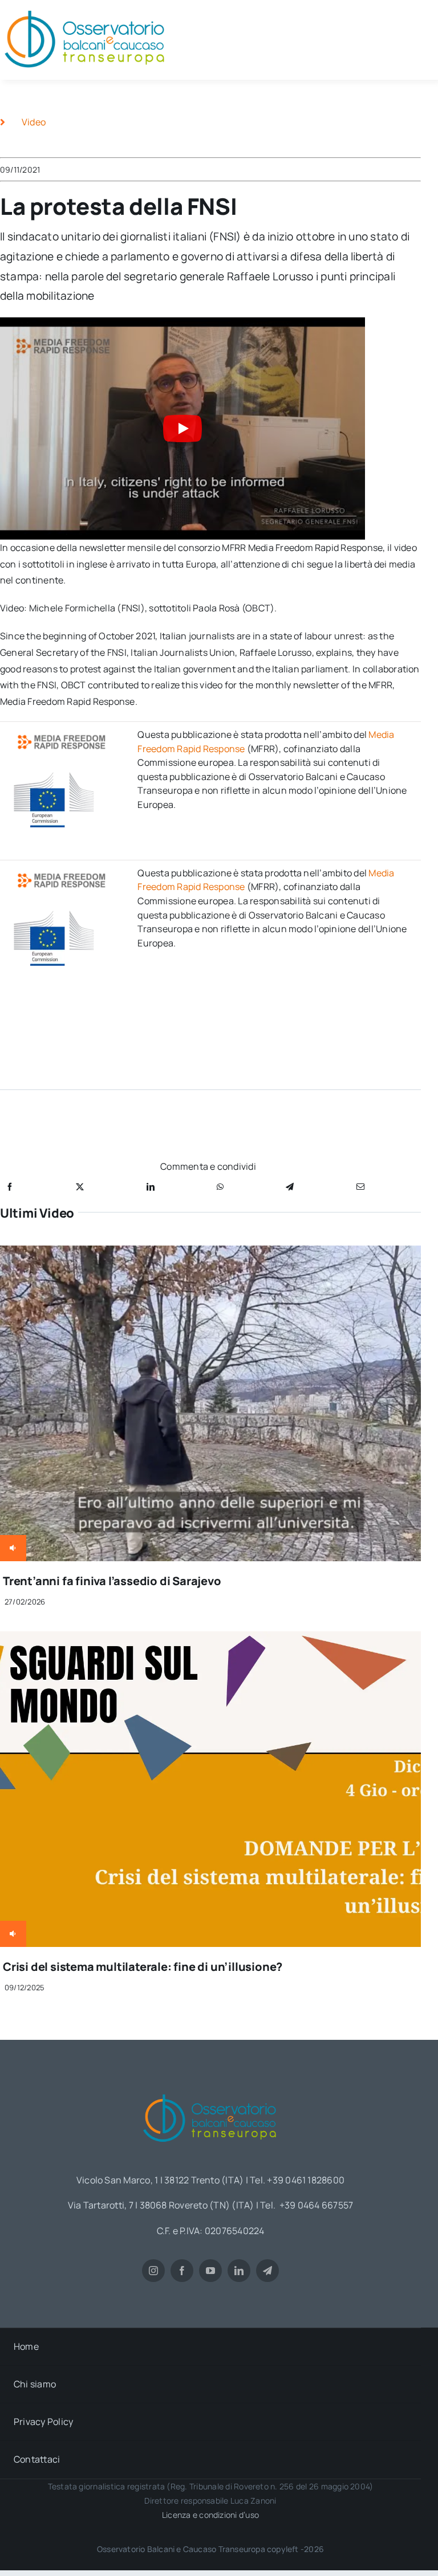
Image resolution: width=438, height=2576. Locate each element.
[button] (182, 428)
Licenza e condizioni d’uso (210, 2515)
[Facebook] (10, 1187)
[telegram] (267, 2271)
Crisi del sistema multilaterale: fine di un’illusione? (143, 1967)
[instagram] (153, 2271)
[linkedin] (239, 2271)
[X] (80, 1187)
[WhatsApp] (220, 1187)
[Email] (360, 1187)
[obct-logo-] (210, 2090)
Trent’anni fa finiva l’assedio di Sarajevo (112, 1581)
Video (34, 122)
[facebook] (182, 2271)
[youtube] (210, 2271)
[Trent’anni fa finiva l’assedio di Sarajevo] (210, 1254)
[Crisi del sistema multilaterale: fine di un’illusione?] (210, 1639)
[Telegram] (290, 1187)
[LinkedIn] (151, 1187)
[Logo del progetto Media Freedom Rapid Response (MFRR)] (63, 734)
